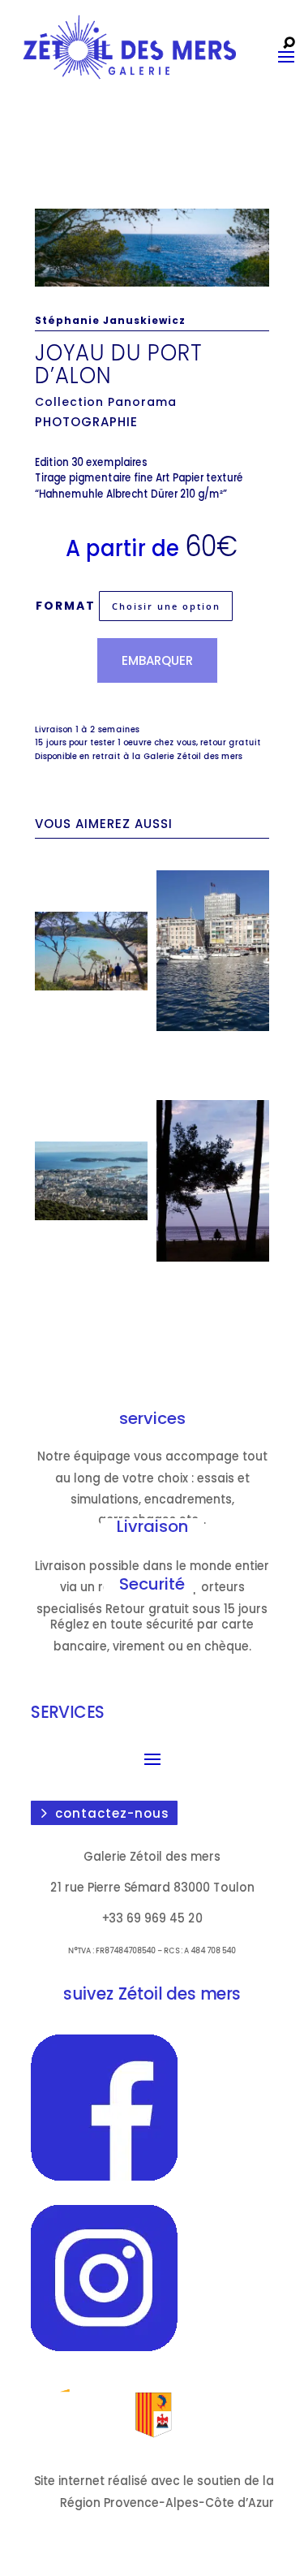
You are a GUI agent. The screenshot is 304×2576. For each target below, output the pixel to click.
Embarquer (157, 660)
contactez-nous (112, 1813)
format (66, 606)
